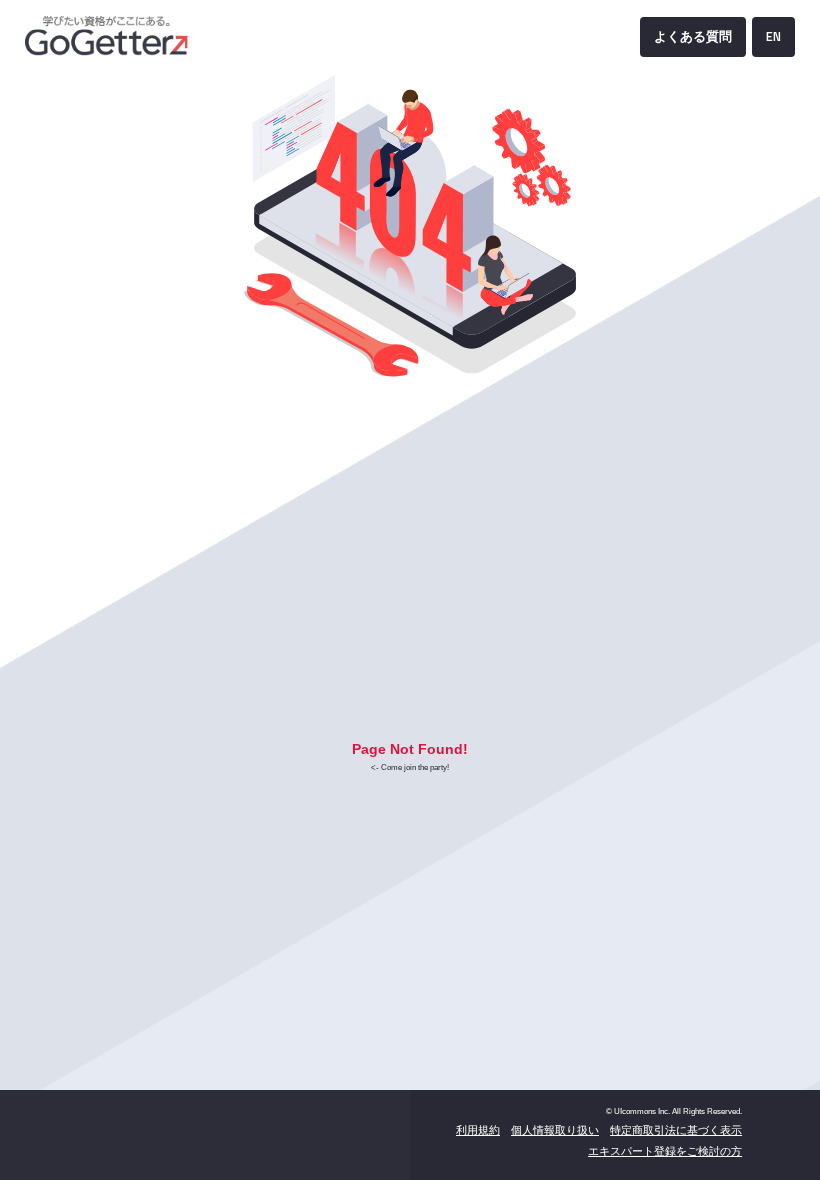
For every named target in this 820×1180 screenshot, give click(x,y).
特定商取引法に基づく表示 (676, 1130)
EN (773, 36)
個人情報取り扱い (555, 1130)
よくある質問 (693, 36)
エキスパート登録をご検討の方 (665, 1151)
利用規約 (478, 1130)
